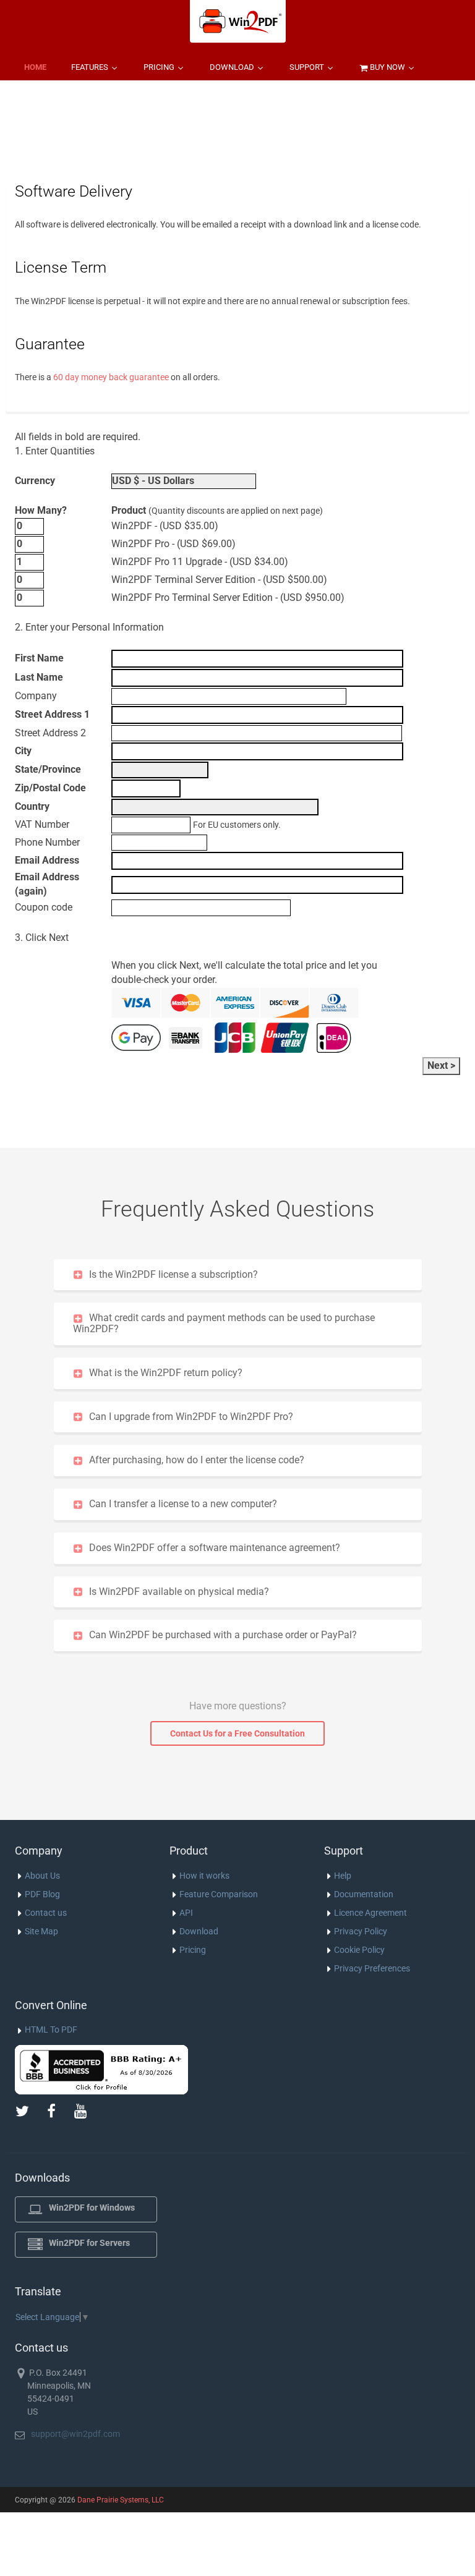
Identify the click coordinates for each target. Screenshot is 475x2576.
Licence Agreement (370, 1913)
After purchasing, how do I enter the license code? (197, 1460)
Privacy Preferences (372, 1968)
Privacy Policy (361, 1931)
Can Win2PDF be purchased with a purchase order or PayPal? (223, 1635)
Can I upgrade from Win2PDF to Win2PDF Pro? (191, 1417)
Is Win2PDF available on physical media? (179, 1592)
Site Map (41, 1931)
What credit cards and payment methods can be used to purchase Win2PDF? (224, 1323)
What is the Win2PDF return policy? (166, 1373)
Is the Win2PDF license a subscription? (173, 1274)
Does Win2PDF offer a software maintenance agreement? (215, 1548)
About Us (42, 1876)
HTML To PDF (51, 2030)
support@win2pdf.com (75, 2434)
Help (343, 1876)
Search (39, 98)
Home (35, 67)
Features (91, 67)
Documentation (364, 1894)
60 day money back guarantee (111, 377)
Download (233, 67)
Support (308, 67)
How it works (204, 1876)
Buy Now (387, 67)
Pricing (160, 67)
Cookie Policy (359, 1950)
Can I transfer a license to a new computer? (183, 1504)
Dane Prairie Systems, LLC (121, 2500)
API (186, 1913)
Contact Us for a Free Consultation (237, 1733)
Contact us (46, 1913)
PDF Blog (42, 1894)
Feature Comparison (219, 1894)
